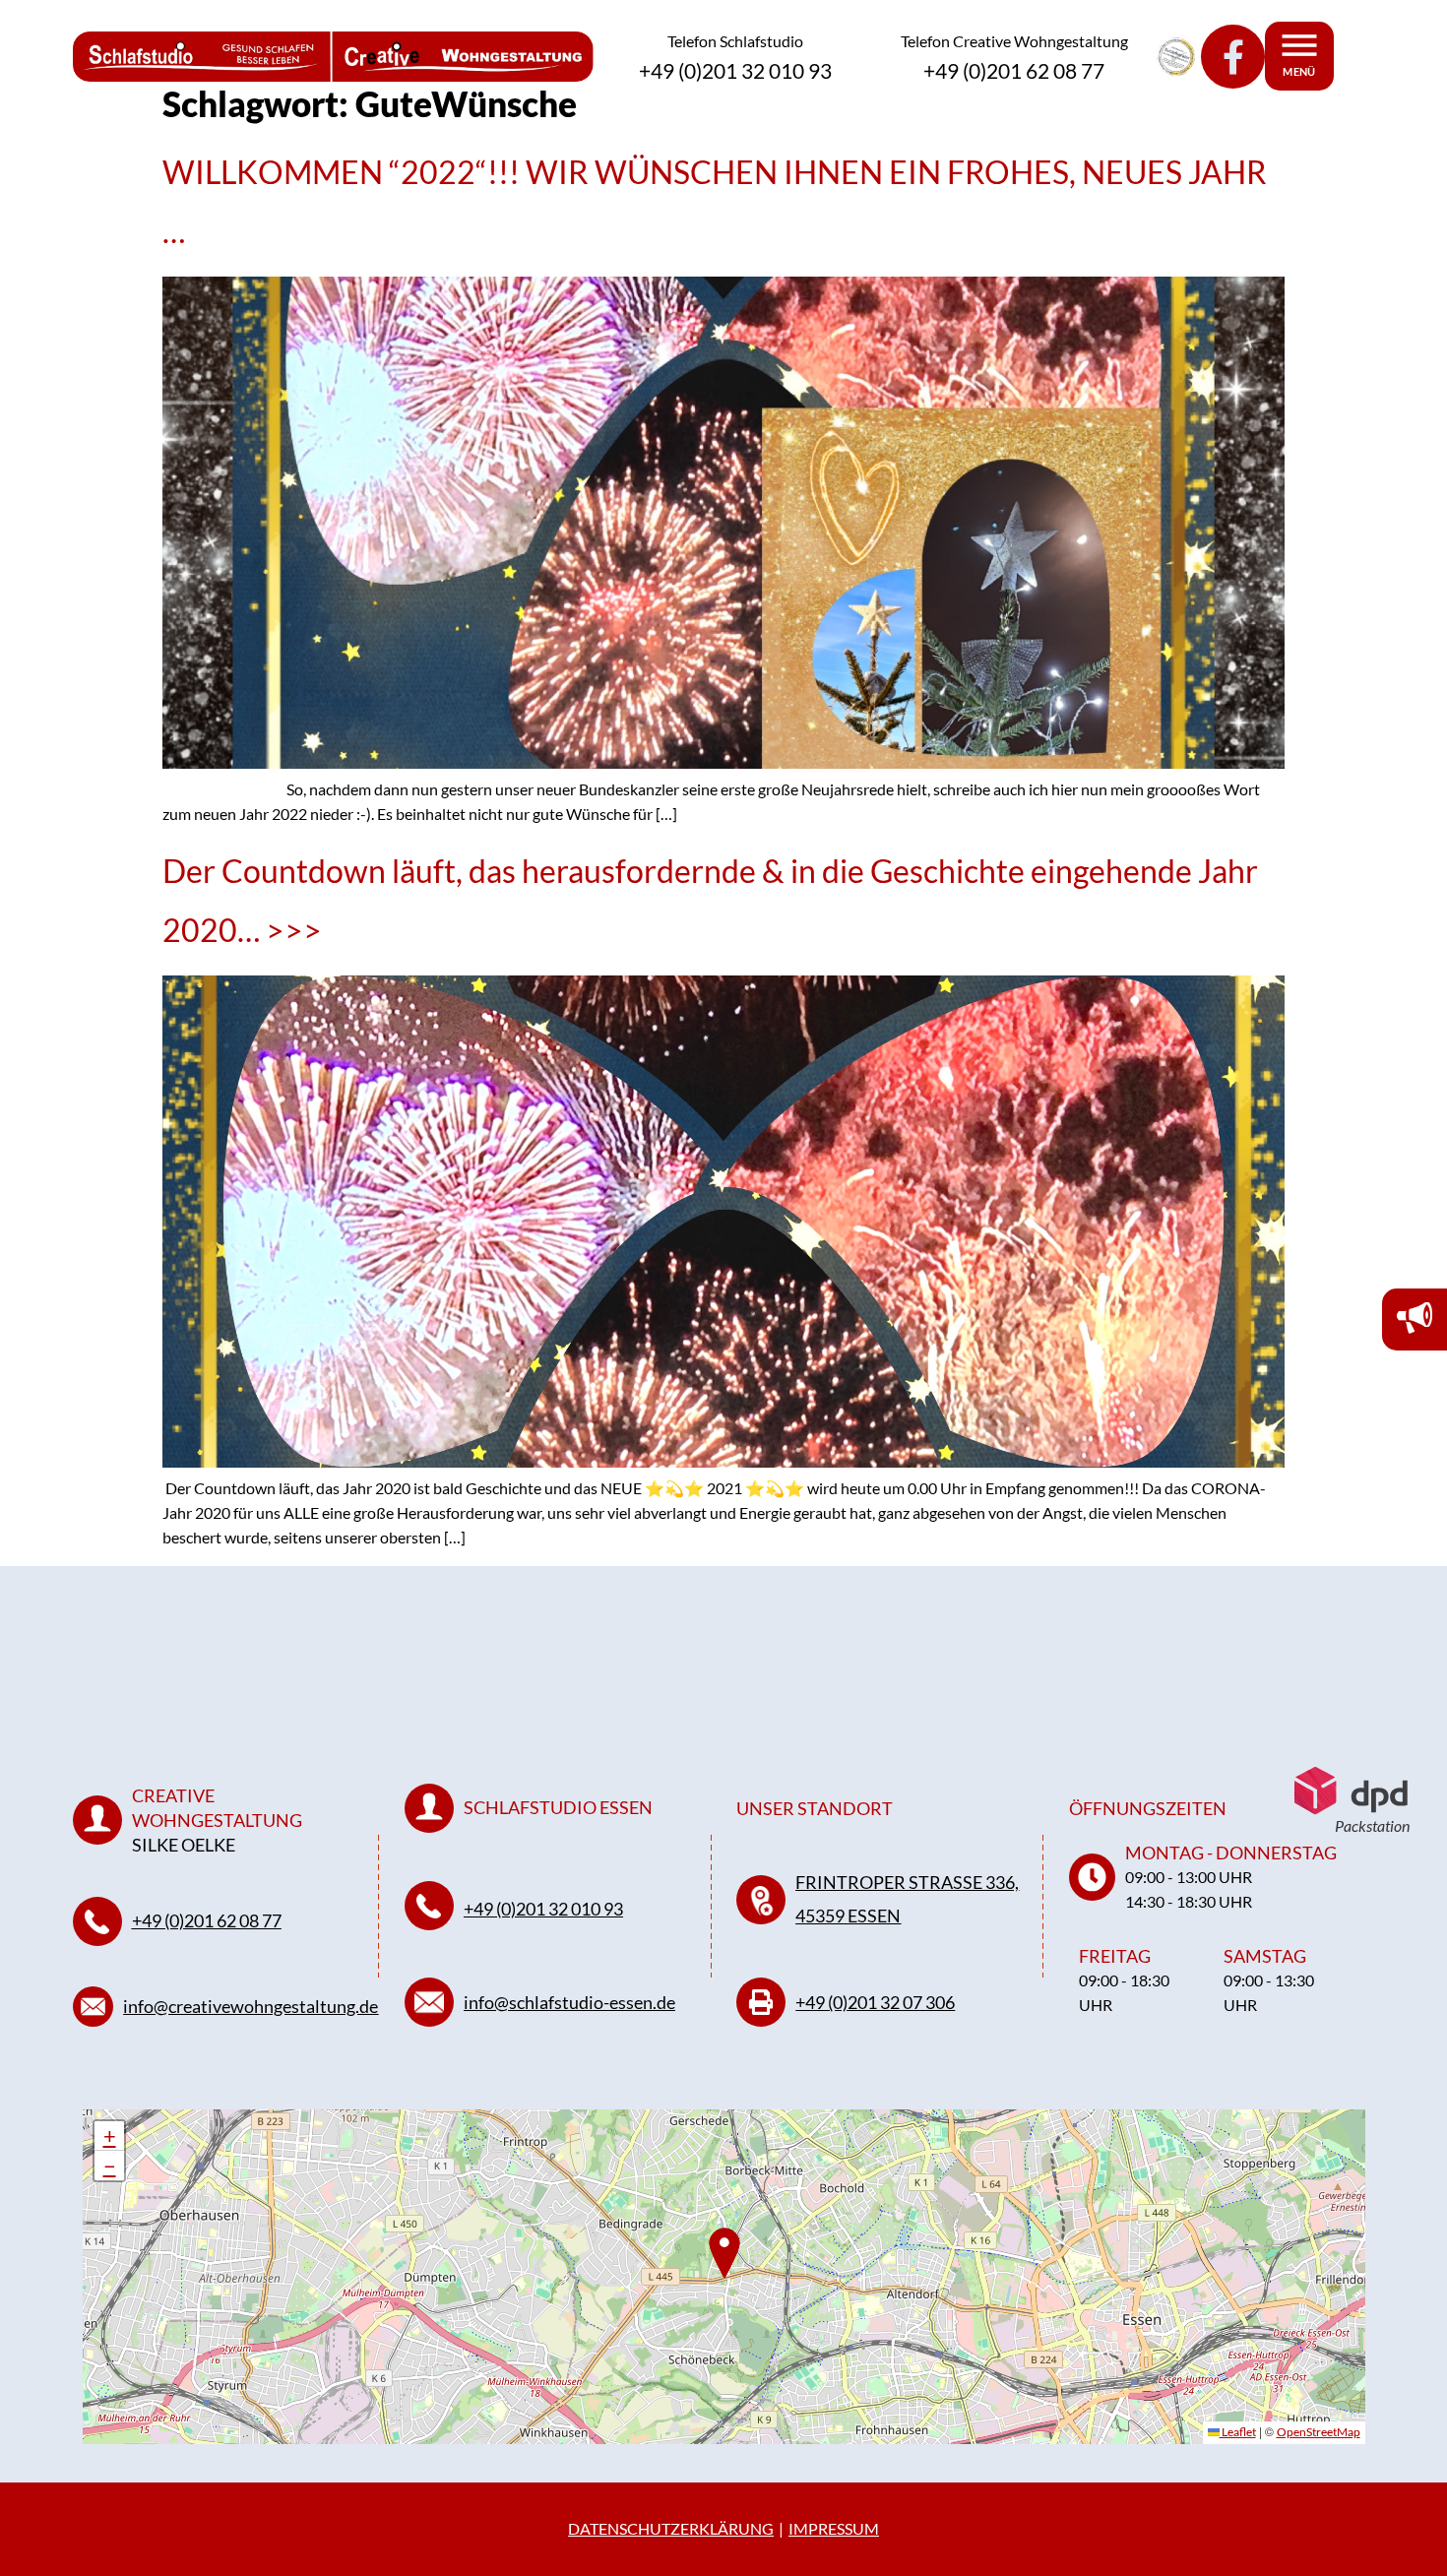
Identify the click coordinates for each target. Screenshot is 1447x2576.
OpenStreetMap (1319, 2432)
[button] (109, 2136)
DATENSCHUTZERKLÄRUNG (671, 2528)
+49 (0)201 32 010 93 (543, 1909)
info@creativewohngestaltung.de (251, 2006)
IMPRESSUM (834, 2528)
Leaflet (1238, 2432)
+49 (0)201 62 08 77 (207, 1920)
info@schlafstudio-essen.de (569, 2002)
